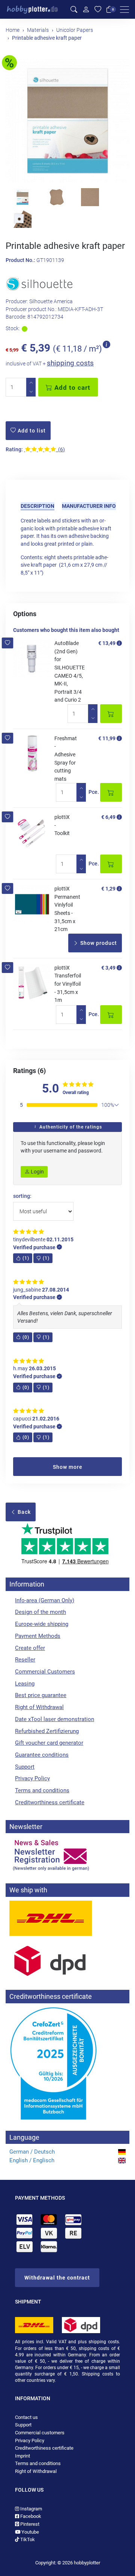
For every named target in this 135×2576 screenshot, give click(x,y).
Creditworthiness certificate (50, 1802)
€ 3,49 (108, 968)
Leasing (25, 1684)
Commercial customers (40, 2433)
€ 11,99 (107, 738)
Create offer (30, 1648)
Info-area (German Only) (45, 1600)
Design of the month (40, 1612)
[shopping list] (98, 10)
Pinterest (29, 2524)
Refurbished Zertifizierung (47, 1731)
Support (25, 1767)
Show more (68, 1467)
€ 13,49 (107, 643)
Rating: (14, 450)
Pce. (94, 792)
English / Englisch (32, 2160)
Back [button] (23, 1512)
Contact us (26, 2417)
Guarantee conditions (42, 1755)
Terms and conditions (42, 1790)
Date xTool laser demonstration (55, 1719)
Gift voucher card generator (49, 1743)
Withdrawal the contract (57, 2278)
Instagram (31, 2509)
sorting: (22, 1196)
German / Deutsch (32, 2152)
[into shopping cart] (111, 714)
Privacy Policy (32, 1778)
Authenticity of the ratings (70, 1127)
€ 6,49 (108, 817)
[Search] (74, 10)
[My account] (86, 9)
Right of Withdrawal (39, 1707)
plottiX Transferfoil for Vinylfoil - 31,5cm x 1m (68, 984)
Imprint (22, 2456)
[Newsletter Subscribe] (67, 1855)
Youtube (30, 2532)
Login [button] (37, 1172)
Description (37, 506)
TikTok (27, 2539)
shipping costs (70, 363)
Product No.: (20, 260)
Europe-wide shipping (42, 1624)
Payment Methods (38, 1636)
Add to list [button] (31, 431)
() (26, 1258)
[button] (8, 643)
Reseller (25, 1660)
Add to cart (71, 388)
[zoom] (67, 121)
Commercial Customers (45, 1672)
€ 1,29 (108, 889)
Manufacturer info (89, 506)
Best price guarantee (41, 1695)
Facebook (30, 2516)
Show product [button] (98, 943)
